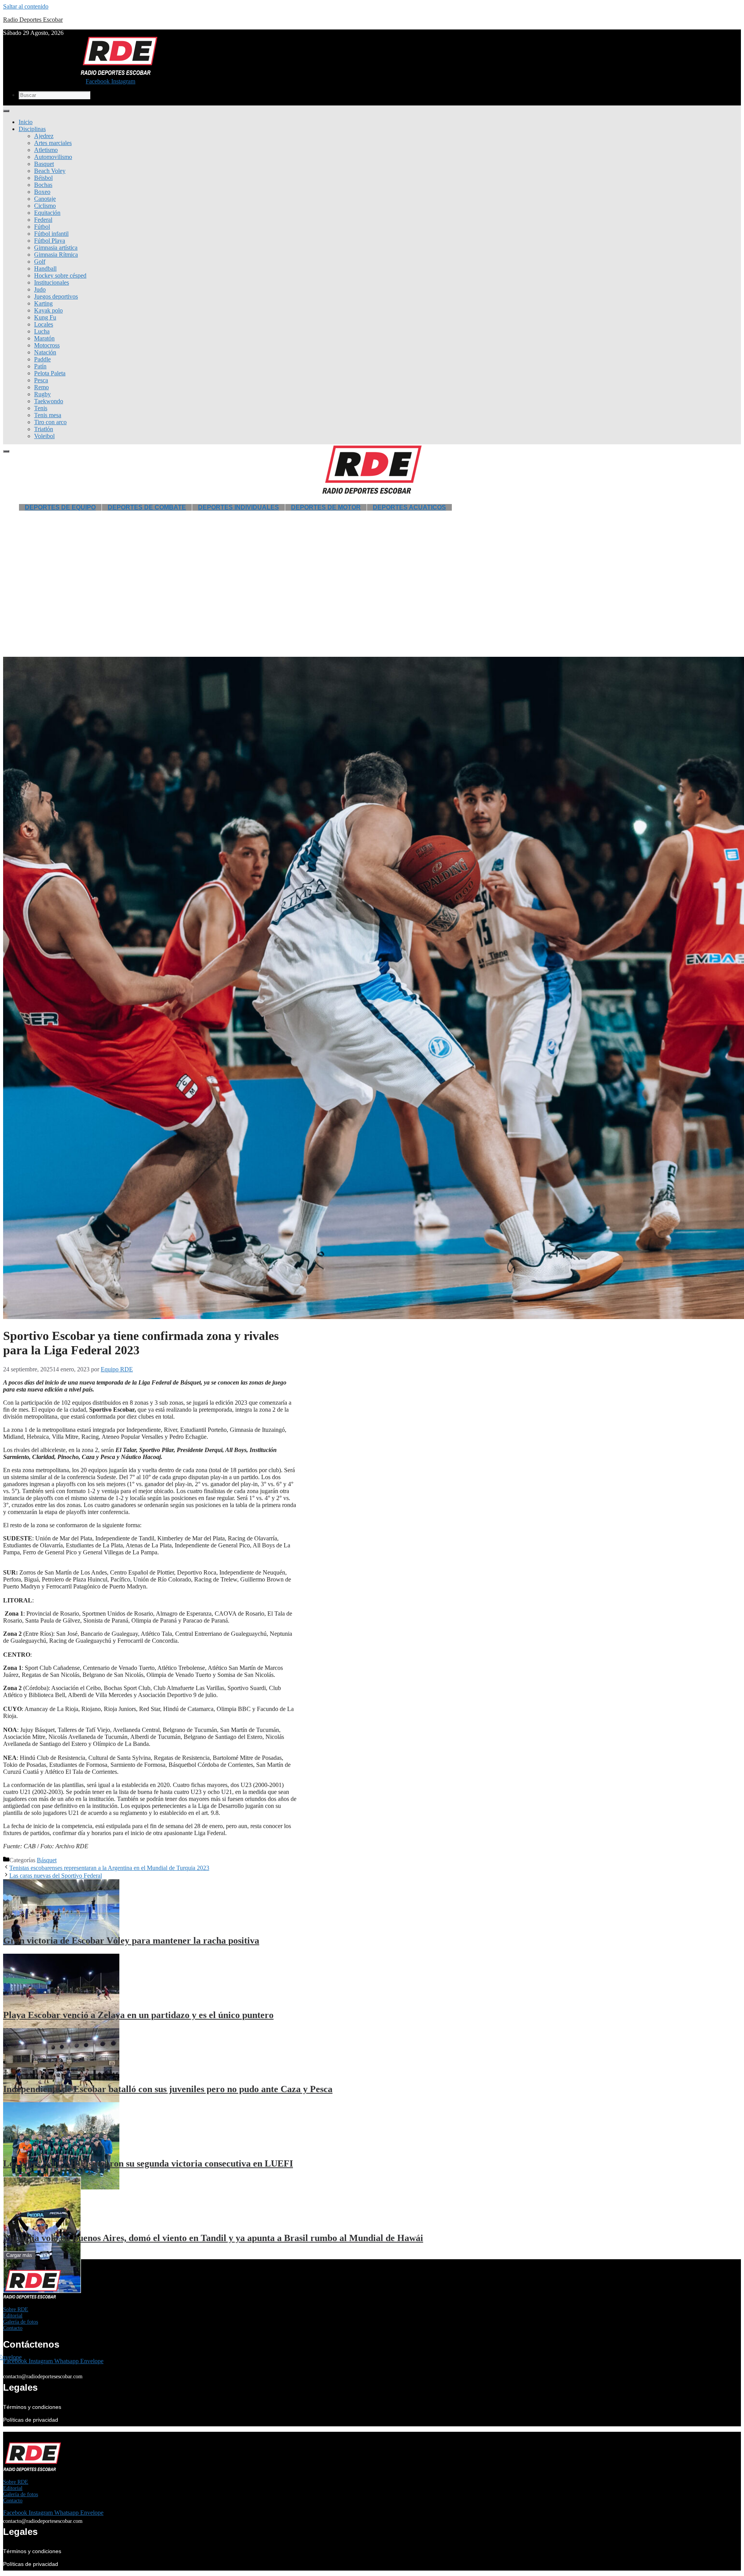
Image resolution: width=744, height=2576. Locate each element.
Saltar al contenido (26, 6)
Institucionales (52, 282)
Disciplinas (32, 129)
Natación (45, 352)
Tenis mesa (48, 415)
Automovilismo (53, 157)
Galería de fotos (21, 2322)
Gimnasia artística (56, 248)
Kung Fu (45, 317)
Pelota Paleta (50, 373)
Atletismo (46, 150)
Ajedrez (44, 136)
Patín (40, 366)
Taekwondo (49, 401)
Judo (40, 289)
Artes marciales (53, 143)
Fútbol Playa (50, 241)
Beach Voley (50, 171)
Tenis (41, 408)
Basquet (44, 164)
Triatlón (44, 429)
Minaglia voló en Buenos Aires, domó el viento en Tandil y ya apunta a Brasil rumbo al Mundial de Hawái (213, 2238)
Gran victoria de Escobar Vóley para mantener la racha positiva (131, 1941)
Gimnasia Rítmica (56, 255)
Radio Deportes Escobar (33, 20)
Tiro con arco (50, 422)
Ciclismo (45, 206)
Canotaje (45, 199)
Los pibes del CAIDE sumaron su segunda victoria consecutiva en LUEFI (148, 2163)
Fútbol (42, 227)
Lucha (42, 331)
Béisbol (43, 178)
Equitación (47, 213)
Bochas (43, 185)
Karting (43, 303)
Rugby (42, 394)
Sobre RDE (16, 2309)
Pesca (41, 380)
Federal (43, 220)
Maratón (44, 338)
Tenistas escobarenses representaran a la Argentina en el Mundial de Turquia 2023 (109, 1868)
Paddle (42, 359)
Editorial (13, 2316)
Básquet (47, 1860)
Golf (40, 262)
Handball (45, 268)
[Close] (6, 451)
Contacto (13, 2328)
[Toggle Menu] (6, 111)
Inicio (26, 122)
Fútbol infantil (51, 234)
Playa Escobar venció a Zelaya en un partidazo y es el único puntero (138, 2015)
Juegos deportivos (56, 296)
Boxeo (42, 192)
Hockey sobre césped (60, 275)
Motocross (47, 345)
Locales (44, 324)
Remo (41, 387)
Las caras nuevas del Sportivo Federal (56, 1876)
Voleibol (44, 436)
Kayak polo (48, 310)
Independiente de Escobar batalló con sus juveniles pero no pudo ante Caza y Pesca (168, 2089)
